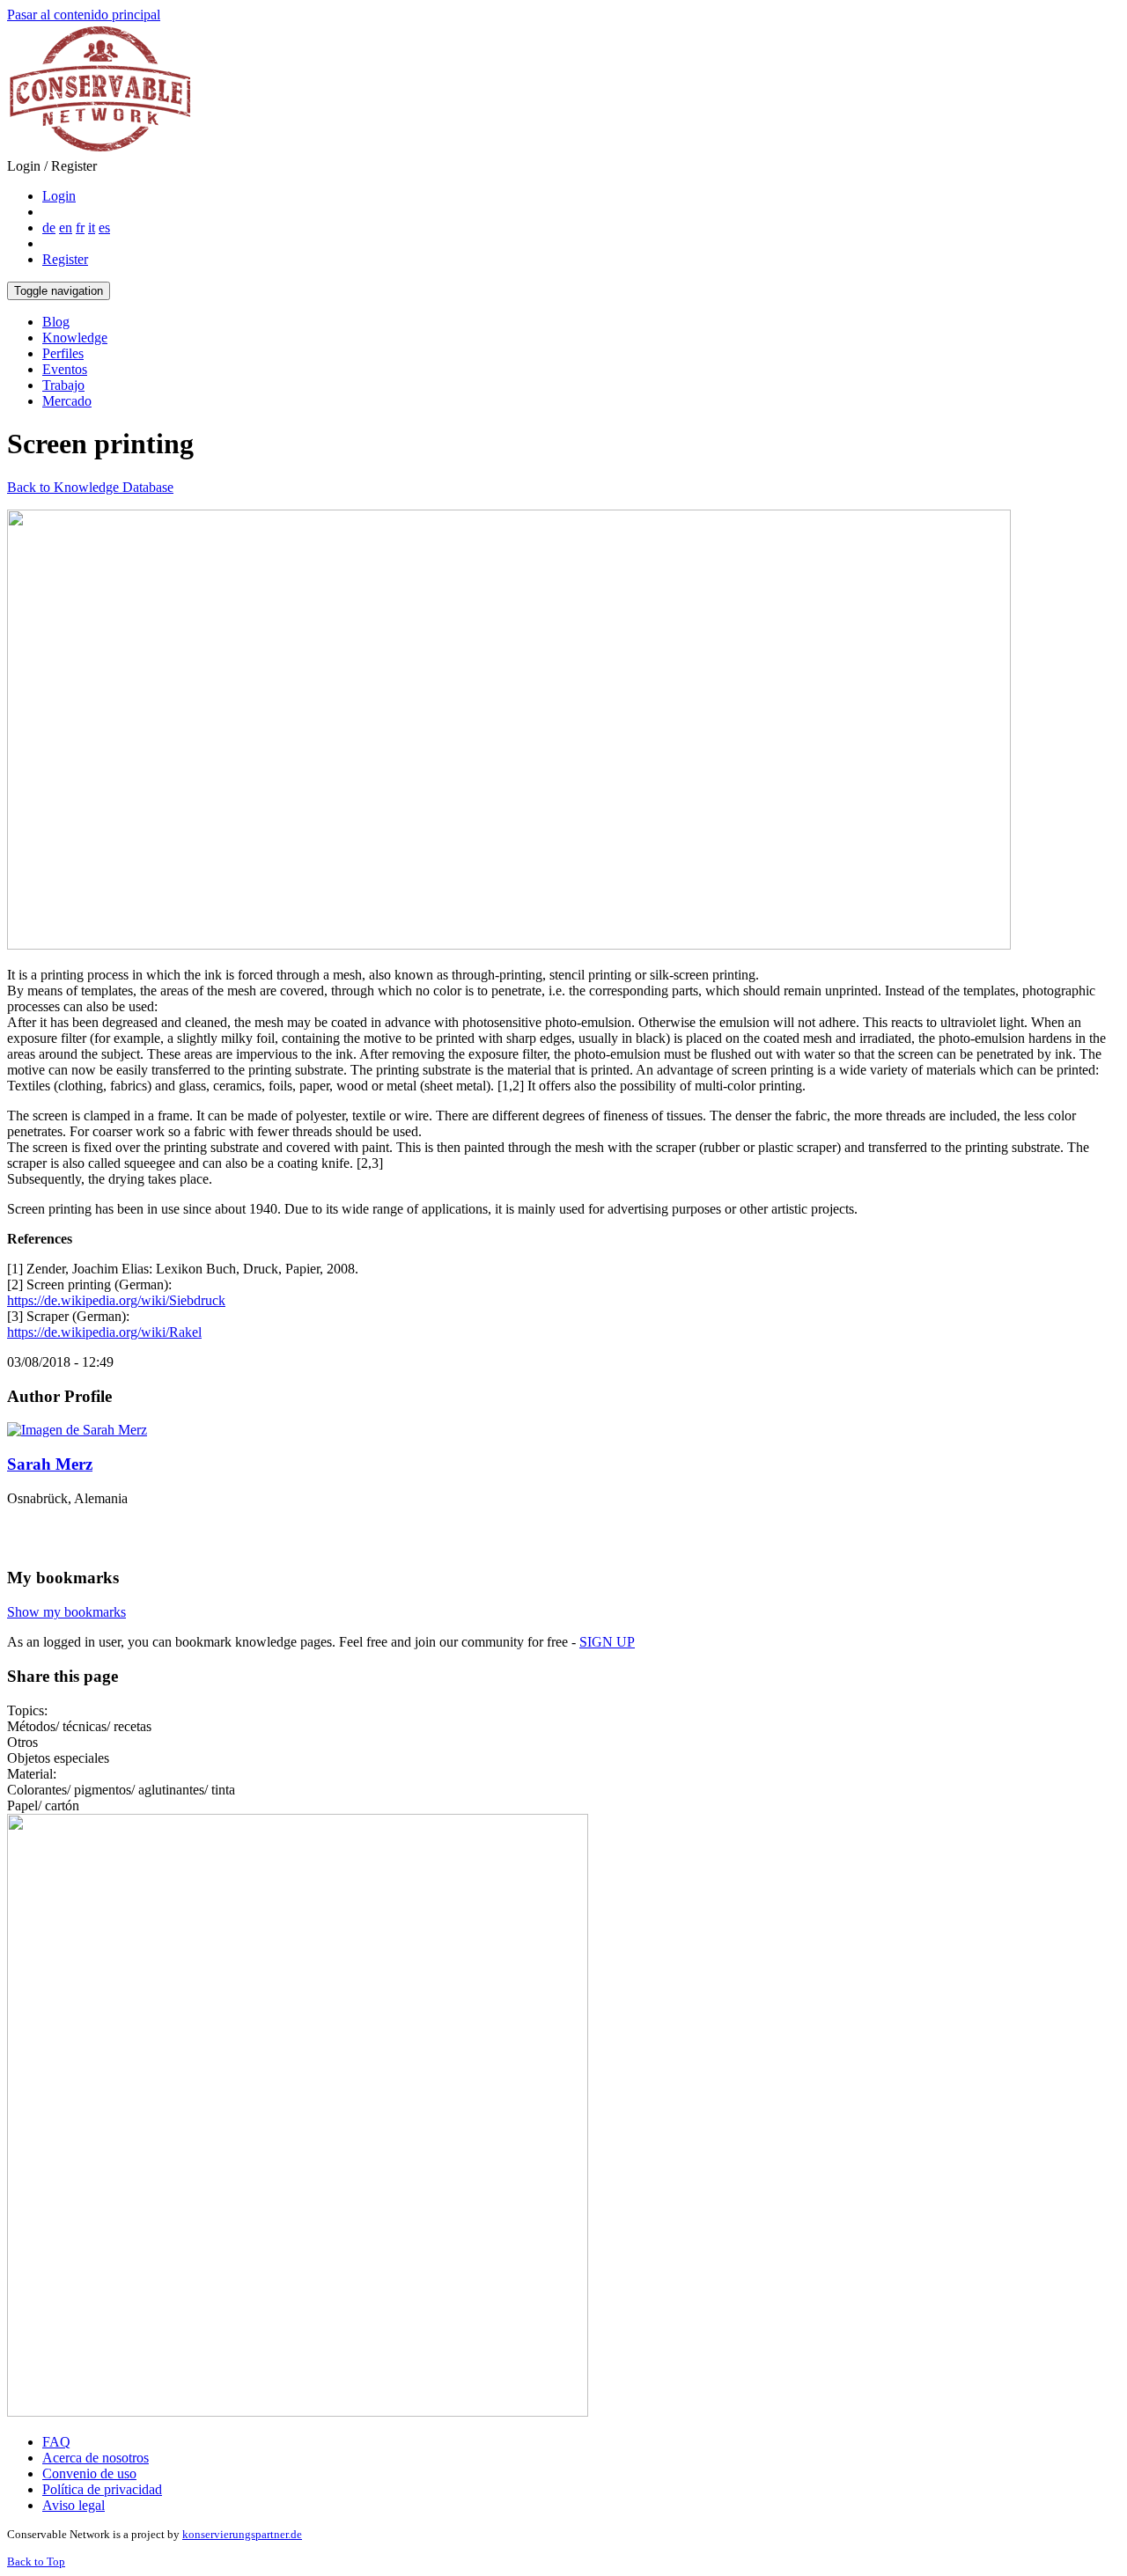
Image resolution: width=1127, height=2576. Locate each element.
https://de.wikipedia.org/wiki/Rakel (104, 1332)
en (66, 228)
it (92, 228)
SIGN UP (607, 1642)
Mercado (67, 401)
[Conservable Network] (100, 150)
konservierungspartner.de (242, 2534)
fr (80, 228)
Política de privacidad (102, 2489)
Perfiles (63, 353)
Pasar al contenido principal (84, 15)
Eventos (65, 369)
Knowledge (75, 338)
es (104, 228)
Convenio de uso (89, 2473)
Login (59, 196)
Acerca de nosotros (96, 2458)
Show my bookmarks (66, 1612)
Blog (56, 322)
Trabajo (63, 385)
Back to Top (36, 2561)
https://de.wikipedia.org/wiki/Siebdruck (116, 1300)
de (49, 228)
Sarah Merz (50, 1464)
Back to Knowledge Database (90, 487)
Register (65, 259)
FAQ (56, 2442)
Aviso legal (74, 2505)
